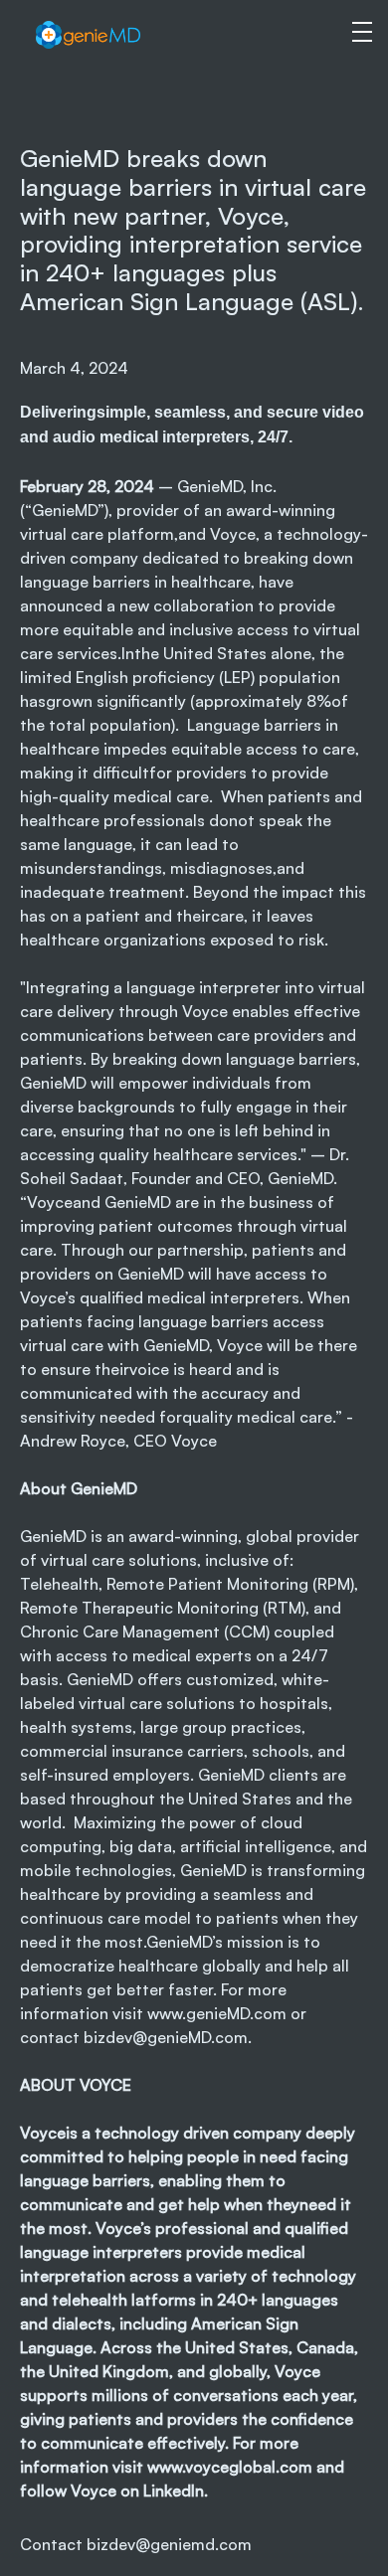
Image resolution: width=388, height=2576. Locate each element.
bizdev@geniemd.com (169, 2544)
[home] (125, 35)
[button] (353, 30)
